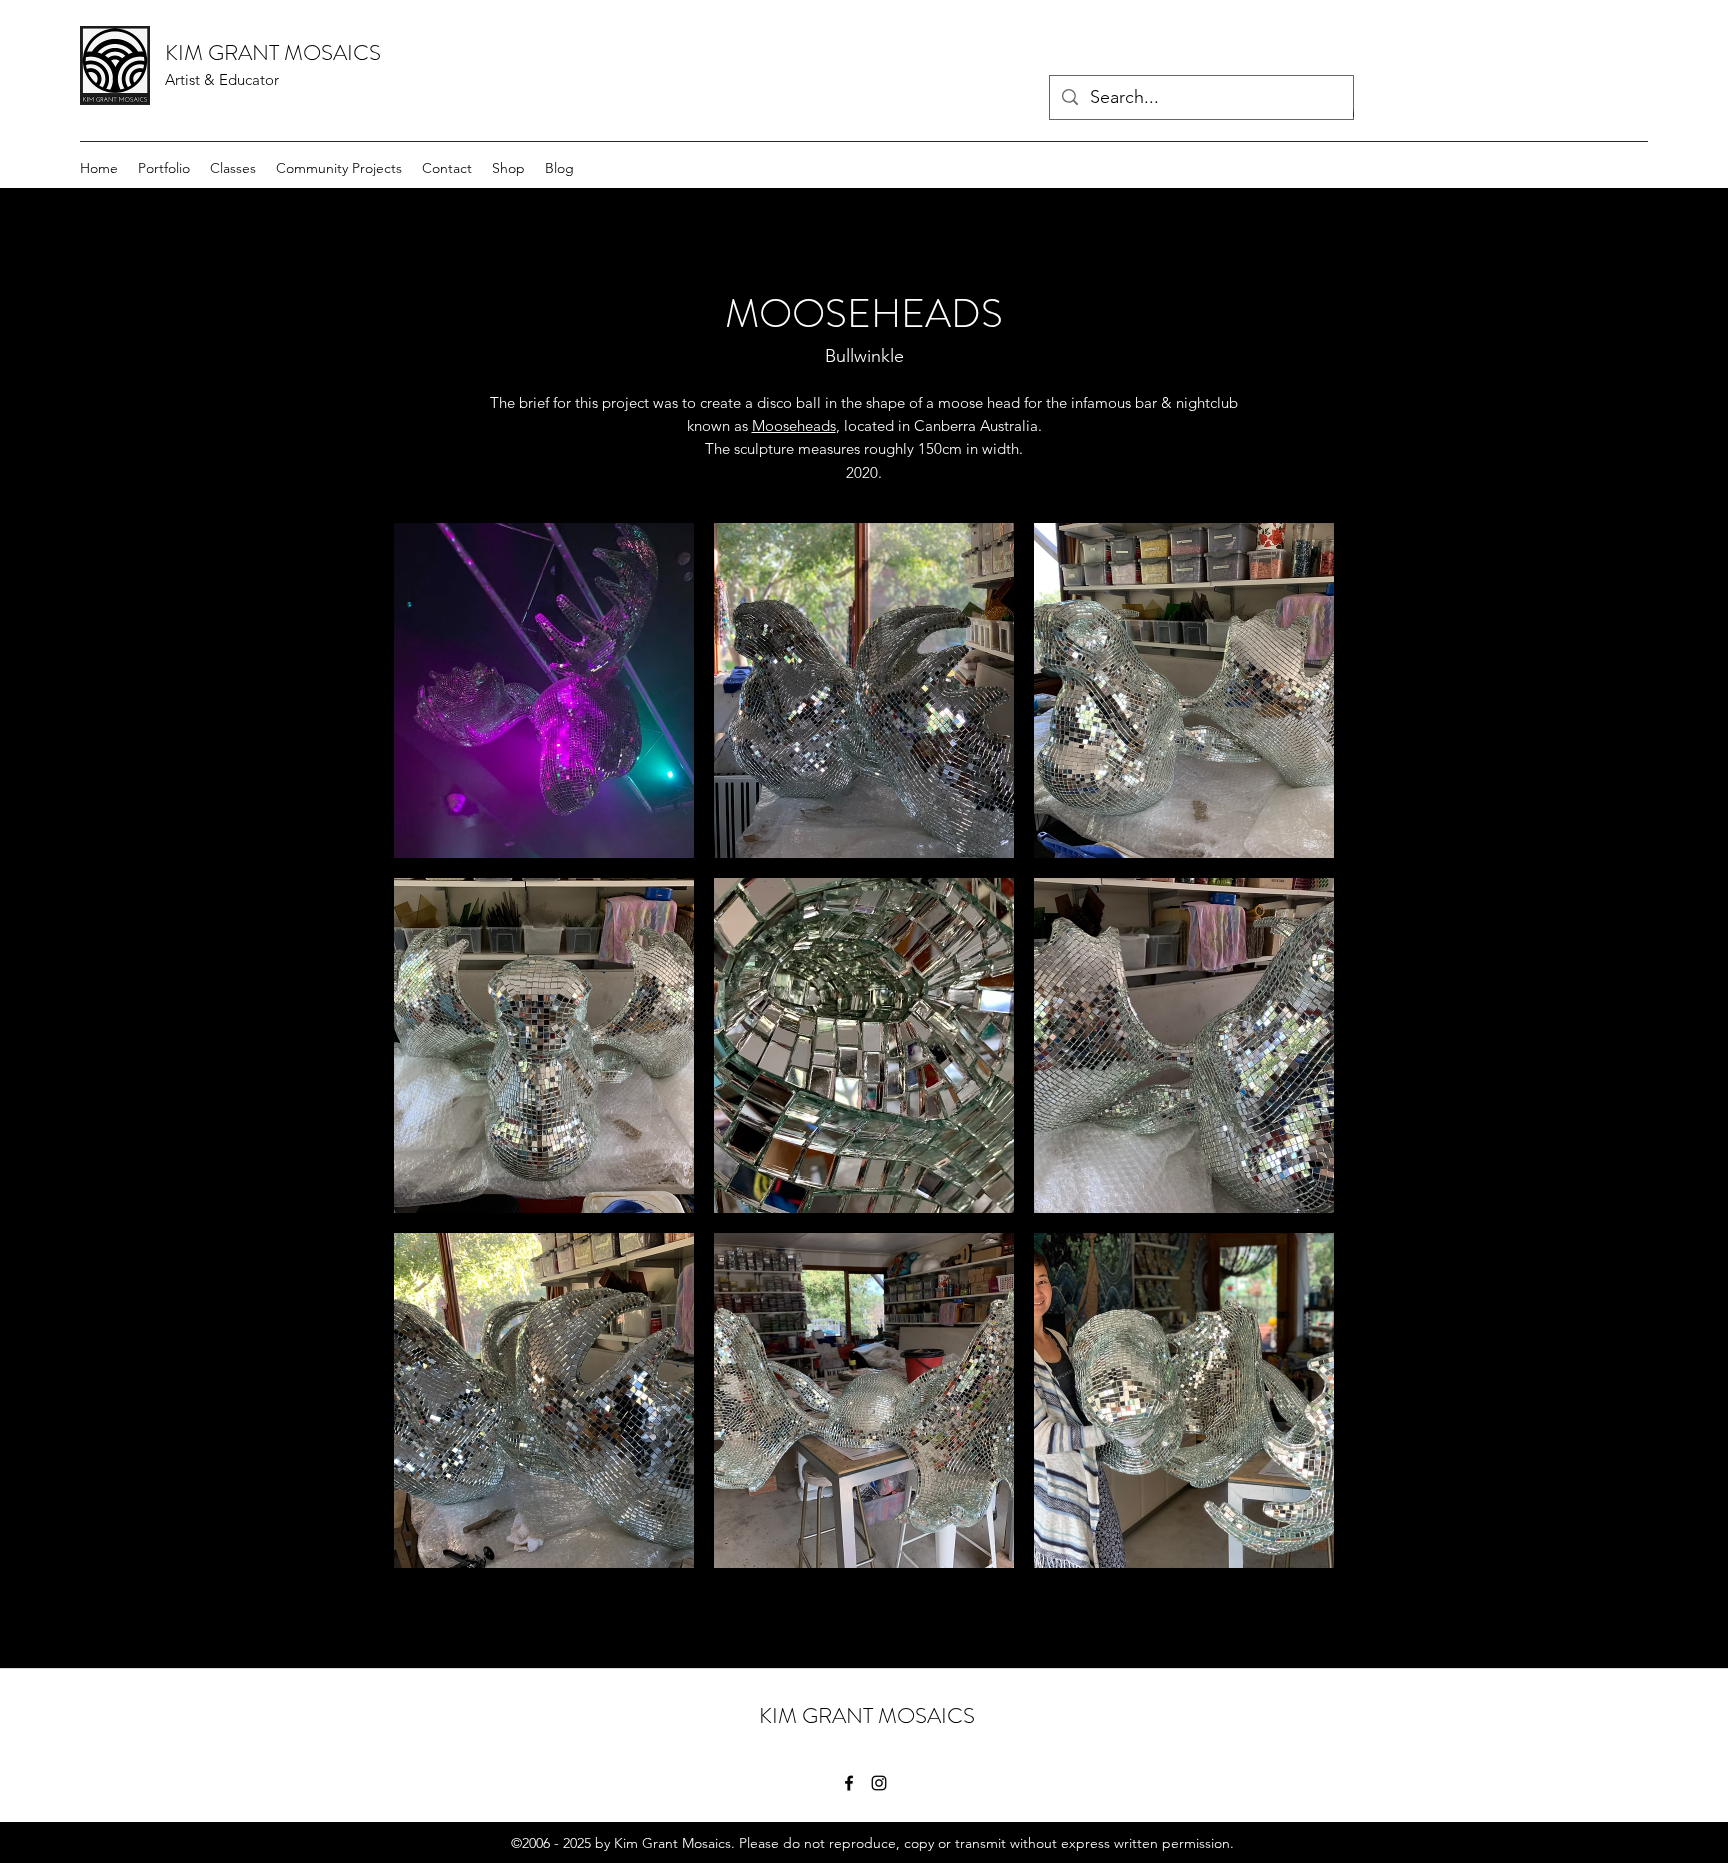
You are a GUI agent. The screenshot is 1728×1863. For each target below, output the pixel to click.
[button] (544, 690)
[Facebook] (849, 1783)
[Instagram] (879, 1783)
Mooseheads (794, 425)
